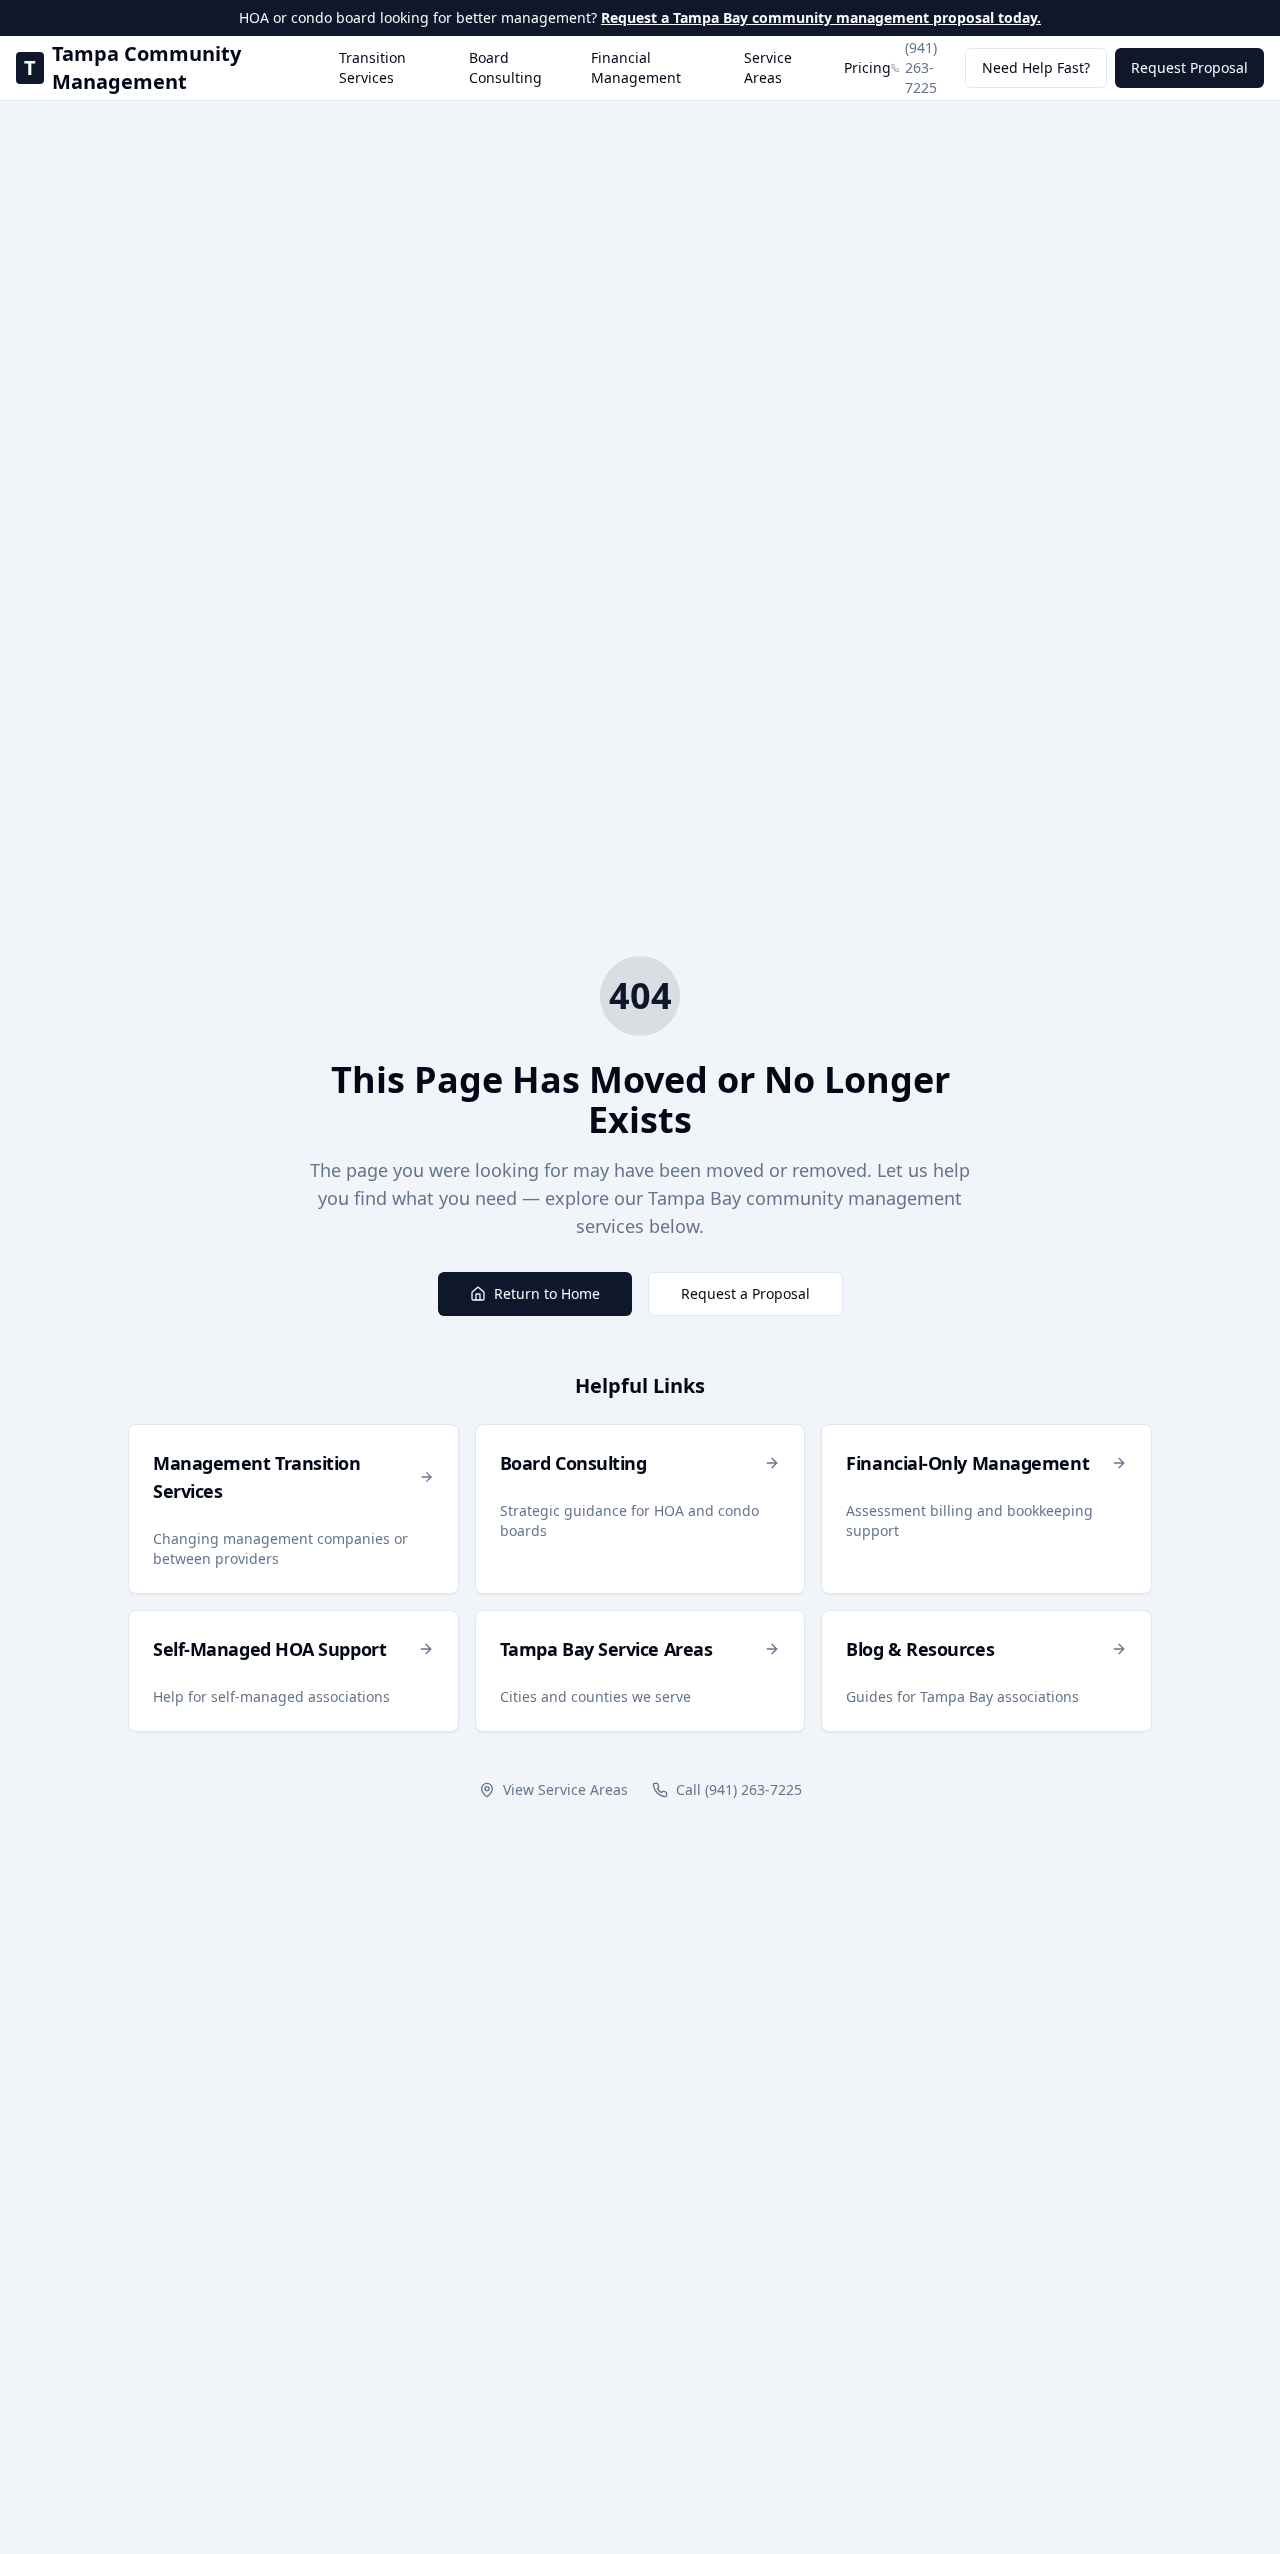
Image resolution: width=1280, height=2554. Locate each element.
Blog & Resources (920, 1649)
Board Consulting (505, 67)
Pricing (867, 67)
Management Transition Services (257, 1477)
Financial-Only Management (967, 1463)
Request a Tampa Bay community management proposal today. (821, 17)
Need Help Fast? (1036, 67)
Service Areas (768, 67)
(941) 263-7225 (921, 67)
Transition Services (372, 67)
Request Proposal (1189, 67)
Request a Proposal (745, 1293)
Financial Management (636, 67)
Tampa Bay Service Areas (606, 1649)
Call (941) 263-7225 (739, 1789)
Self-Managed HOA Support (269, 1649)
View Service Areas (565, 1789)
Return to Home (547, 1293)
